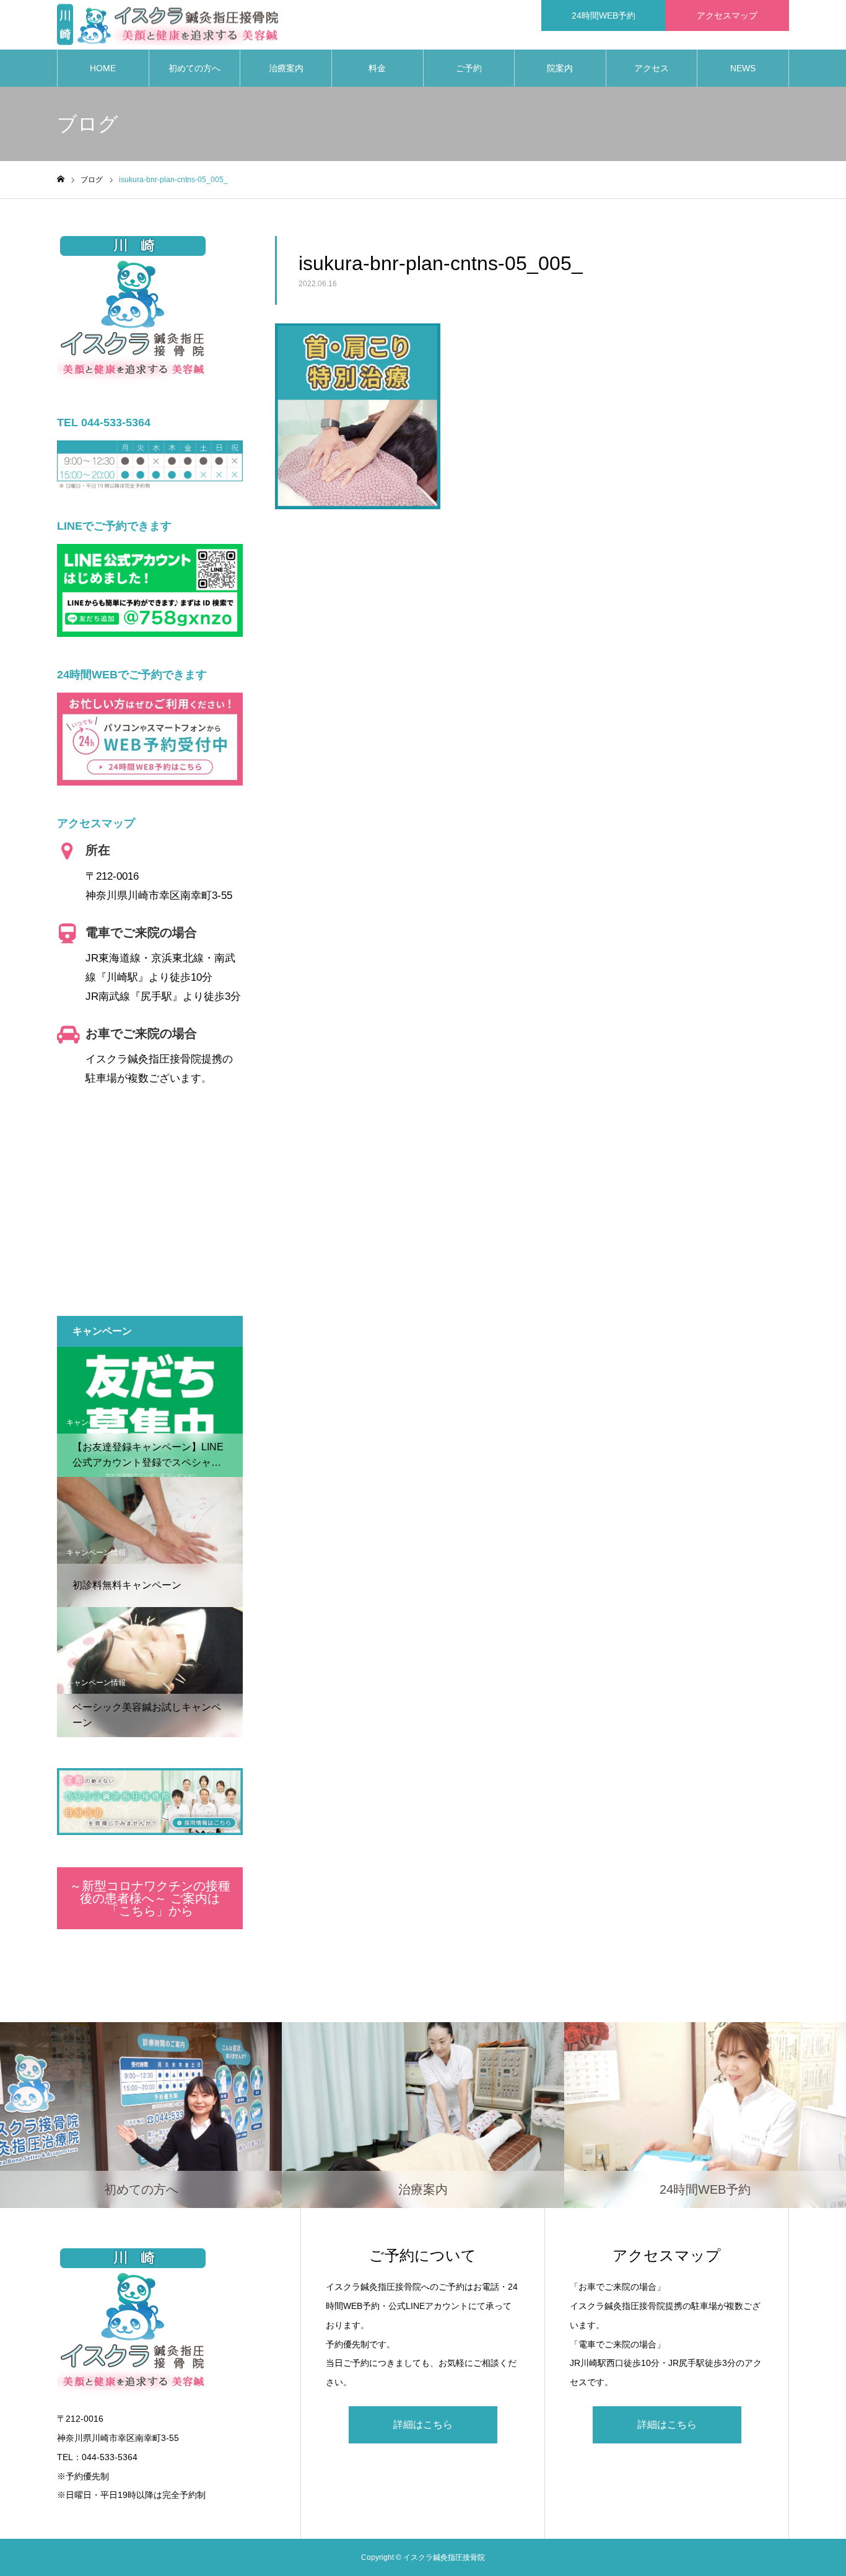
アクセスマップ (727, 15)
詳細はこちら (423, 2425)
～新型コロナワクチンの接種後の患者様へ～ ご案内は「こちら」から (150, 1898)
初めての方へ (194, 68)
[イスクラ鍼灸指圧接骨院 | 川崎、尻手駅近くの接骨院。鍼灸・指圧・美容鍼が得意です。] (168, 25)
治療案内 (286, 68)
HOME (103, 68)
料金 (377, 68)
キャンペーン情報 (96, 1422)
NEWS (743, 68)
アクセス (652, 68)
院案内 (560, 68)
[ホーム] (61, 179)
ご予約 (469, 68)
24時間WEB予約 (604, 15)
